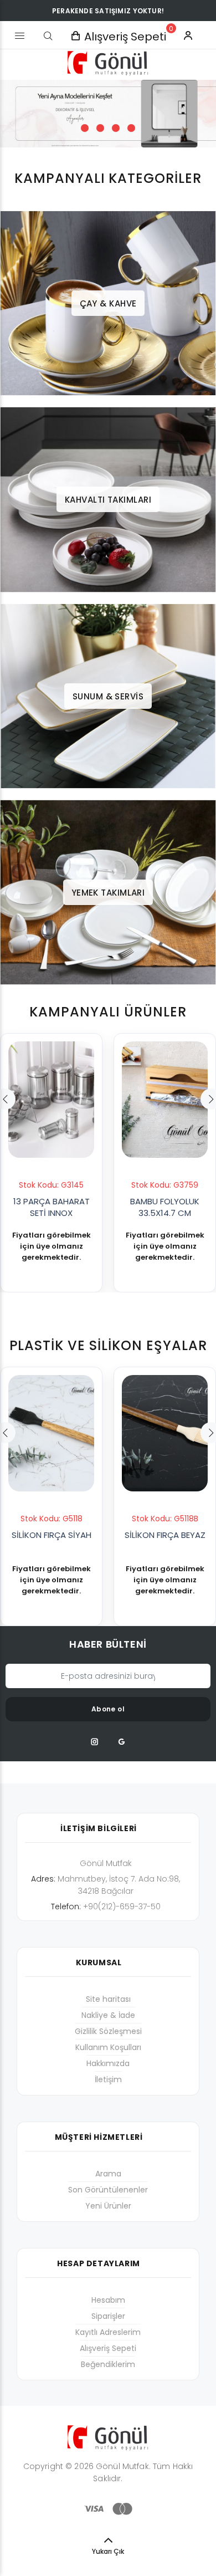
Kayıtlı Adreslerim (108, 2332)
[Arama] (48, 36)
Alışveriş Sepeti (108, 2348)
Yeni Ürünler (108, 2206)
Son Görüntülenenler (108, 2190)
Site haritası (108, 1999)
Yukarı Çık (108, 2551)
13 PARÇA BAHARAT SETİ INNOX (52, 1207)
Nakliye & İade (108, 2015)
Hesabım (108, 2300)
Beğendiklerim (108, 2364)
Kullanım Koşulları (108, 2047)
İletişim (108, 2079)
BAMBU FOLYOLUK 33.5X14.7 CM (165, 1207)
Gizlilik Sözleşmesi (108, 2031)
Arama (108, 2174)
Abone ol (108, 1709)
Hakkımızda (108, 2063)
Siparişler (108, 2316)
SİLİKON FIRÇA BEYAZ (165, 1535)
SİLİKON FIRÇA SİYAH (52, 1535)
